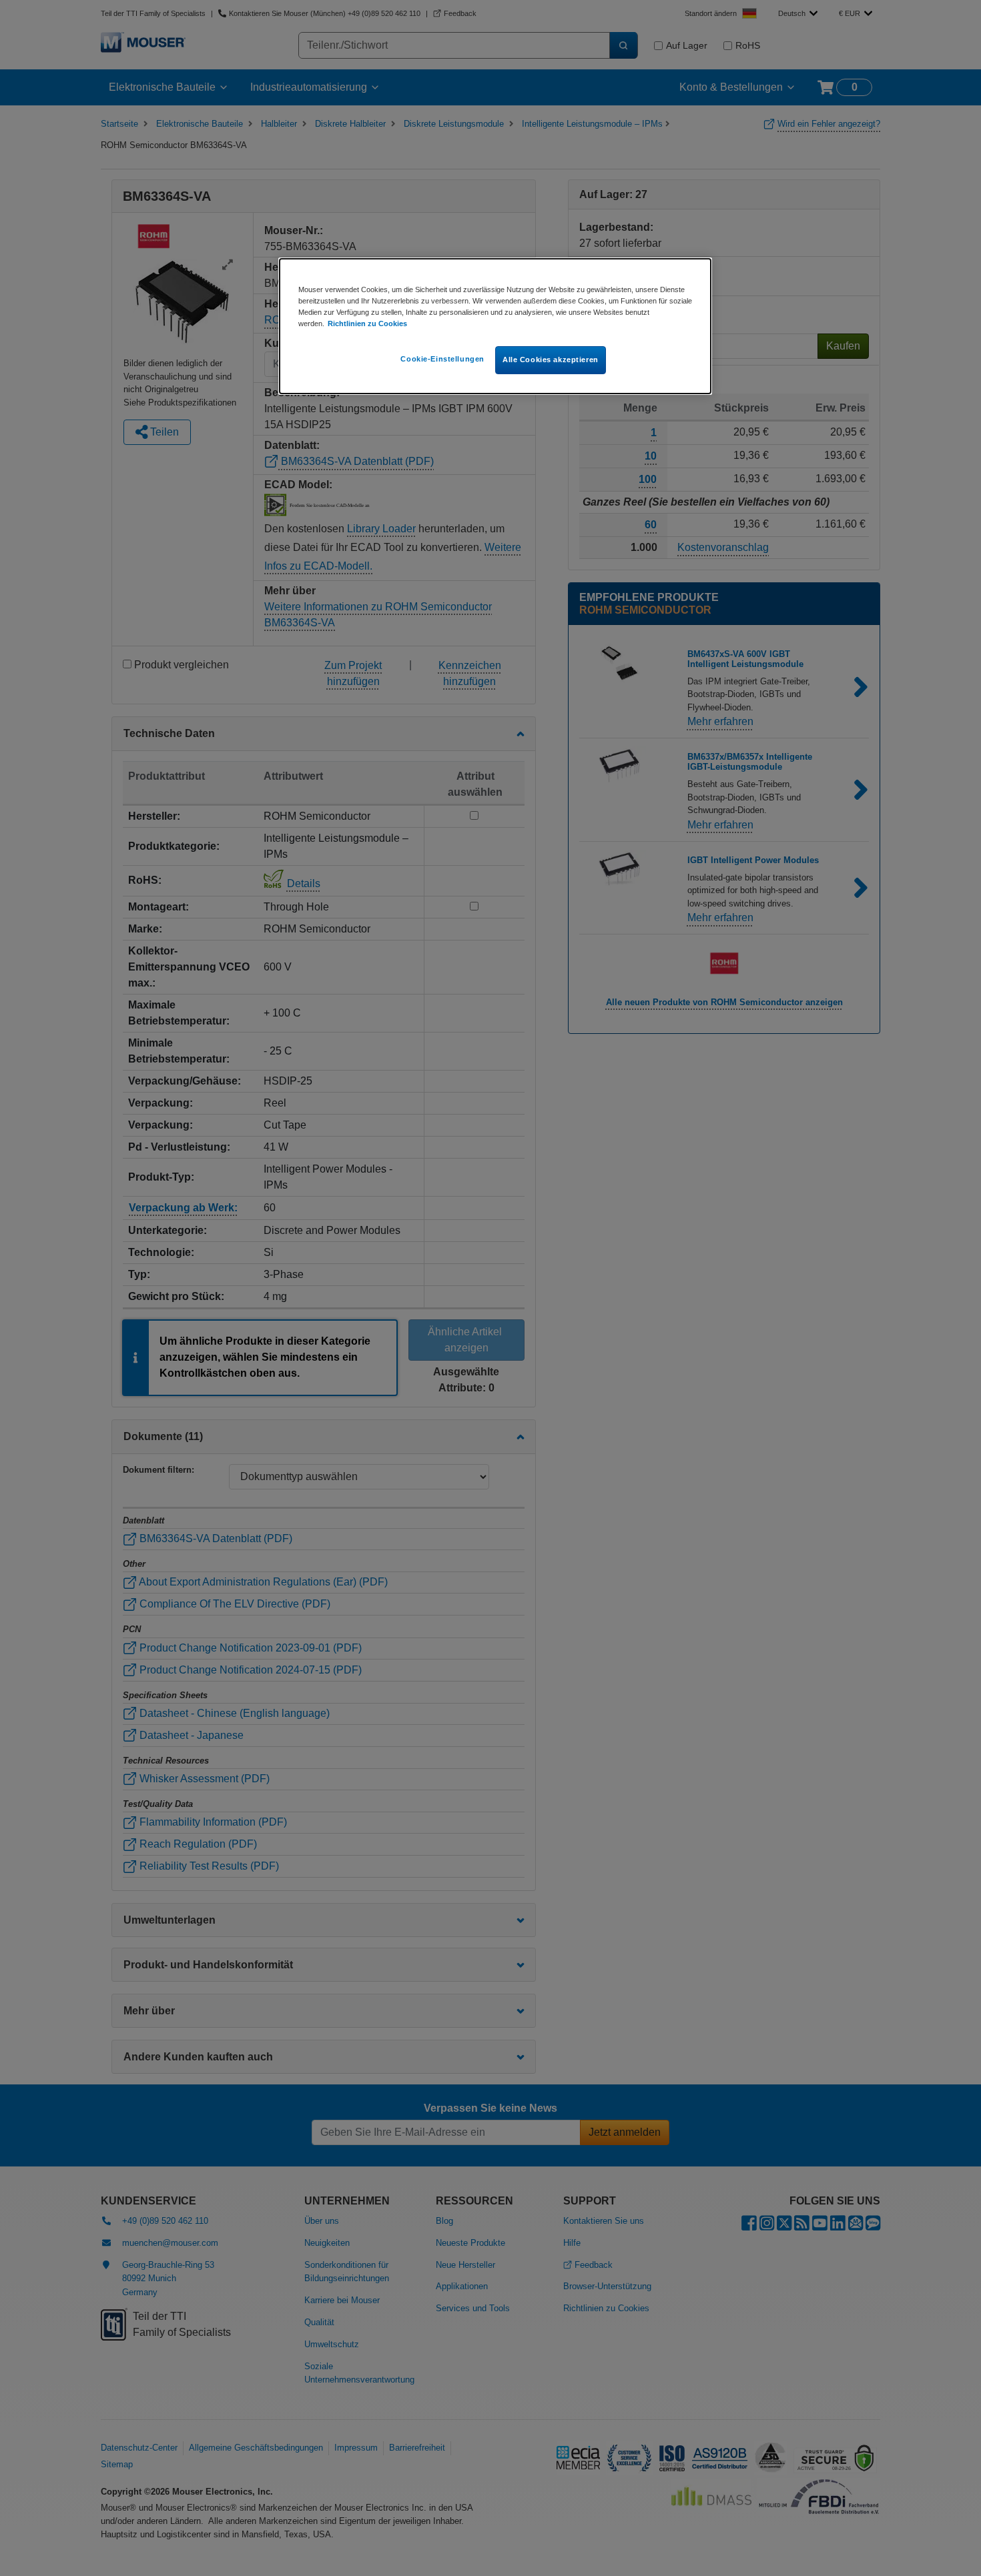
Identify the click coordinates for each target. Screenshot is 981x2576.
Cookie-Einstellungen (442, 359)
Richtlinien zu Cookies (367, 324)
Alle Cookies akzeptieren (551, 360)
